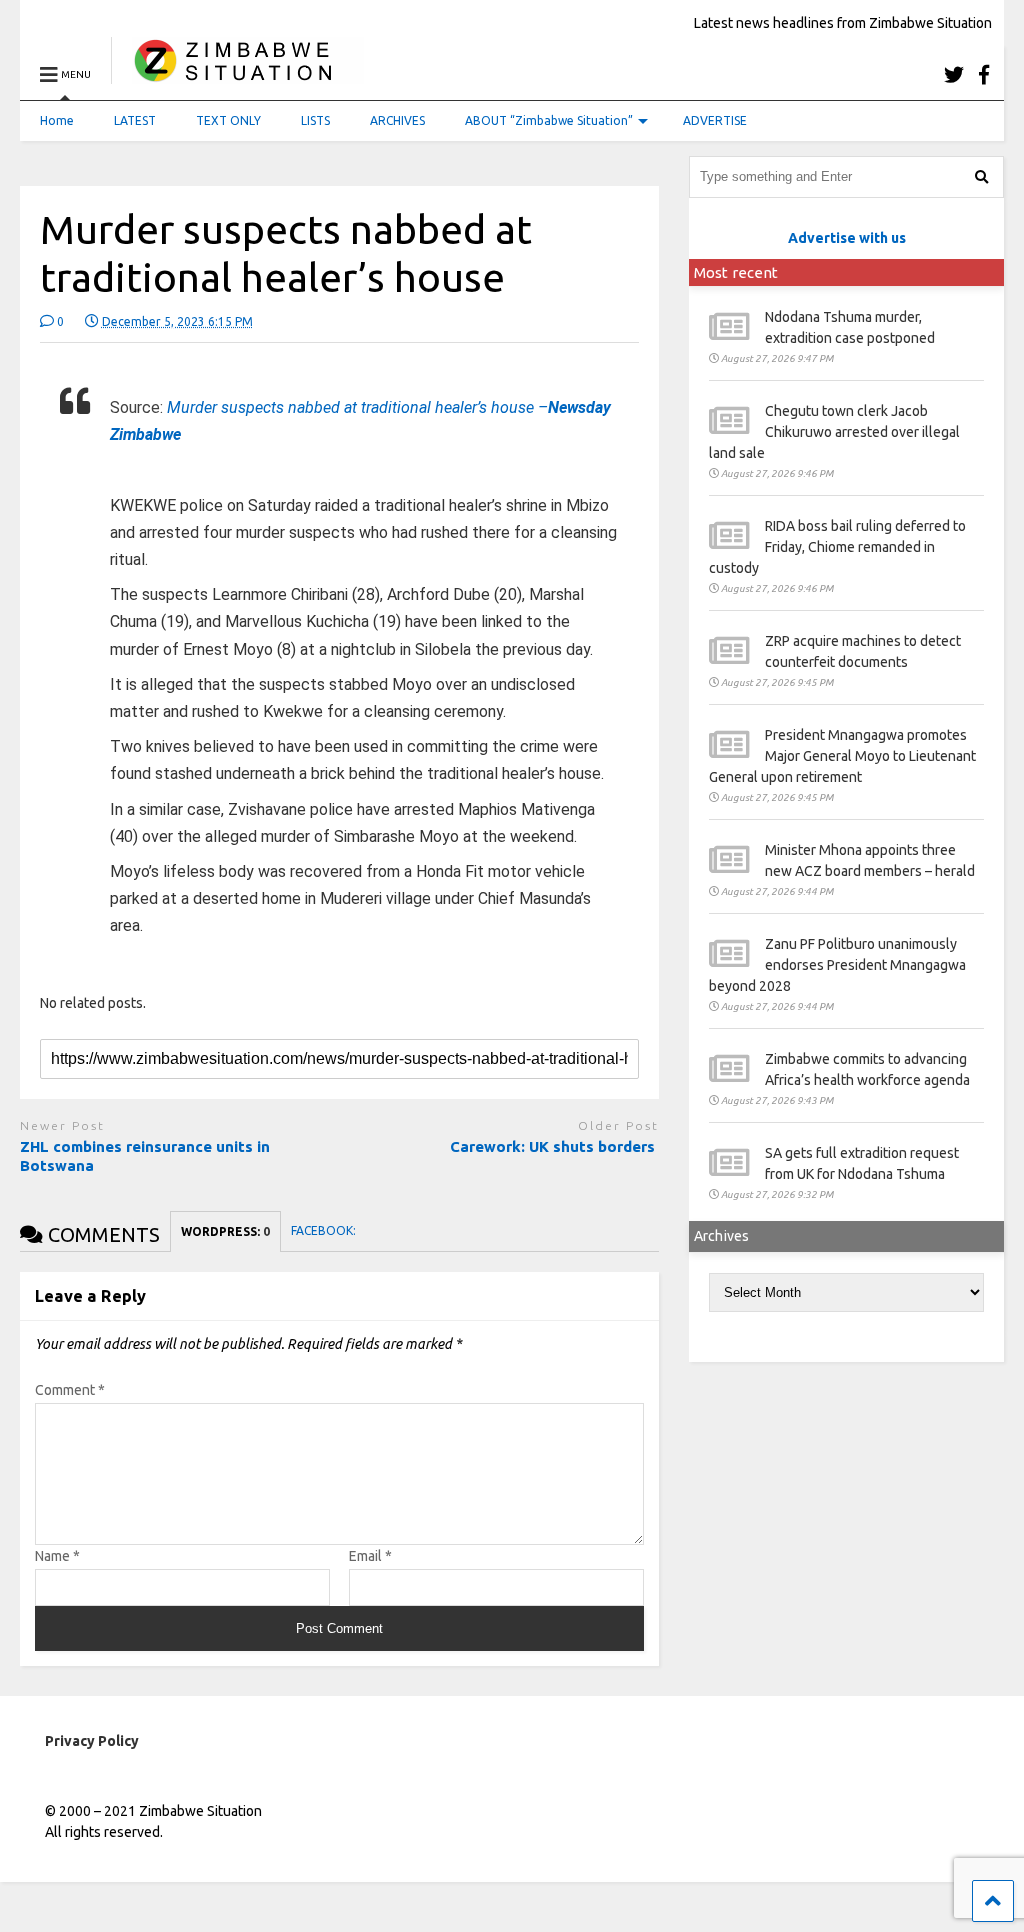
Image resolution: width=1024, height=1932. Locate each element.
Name (57, 1556)
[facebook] (984, 74)
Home (57, 120)
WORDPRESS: (225, 1231)
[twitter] (954, 74)
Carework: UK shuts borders (554, 1146)
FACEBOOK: (325, 1230)
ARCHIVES (397, 120)
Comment (70, 1390)
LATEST (135, 120)
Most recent (736, 272)
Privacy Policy (92, 1741)
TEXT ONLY (228, 120)
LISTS (315, 120)
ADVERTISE (715, 120)
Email (370, 1556)
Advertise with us (847, 238)
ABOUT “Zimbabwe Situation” (549, 120)
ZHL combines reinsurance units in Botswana (145, 1156)
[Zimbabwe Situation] (237, 74)
